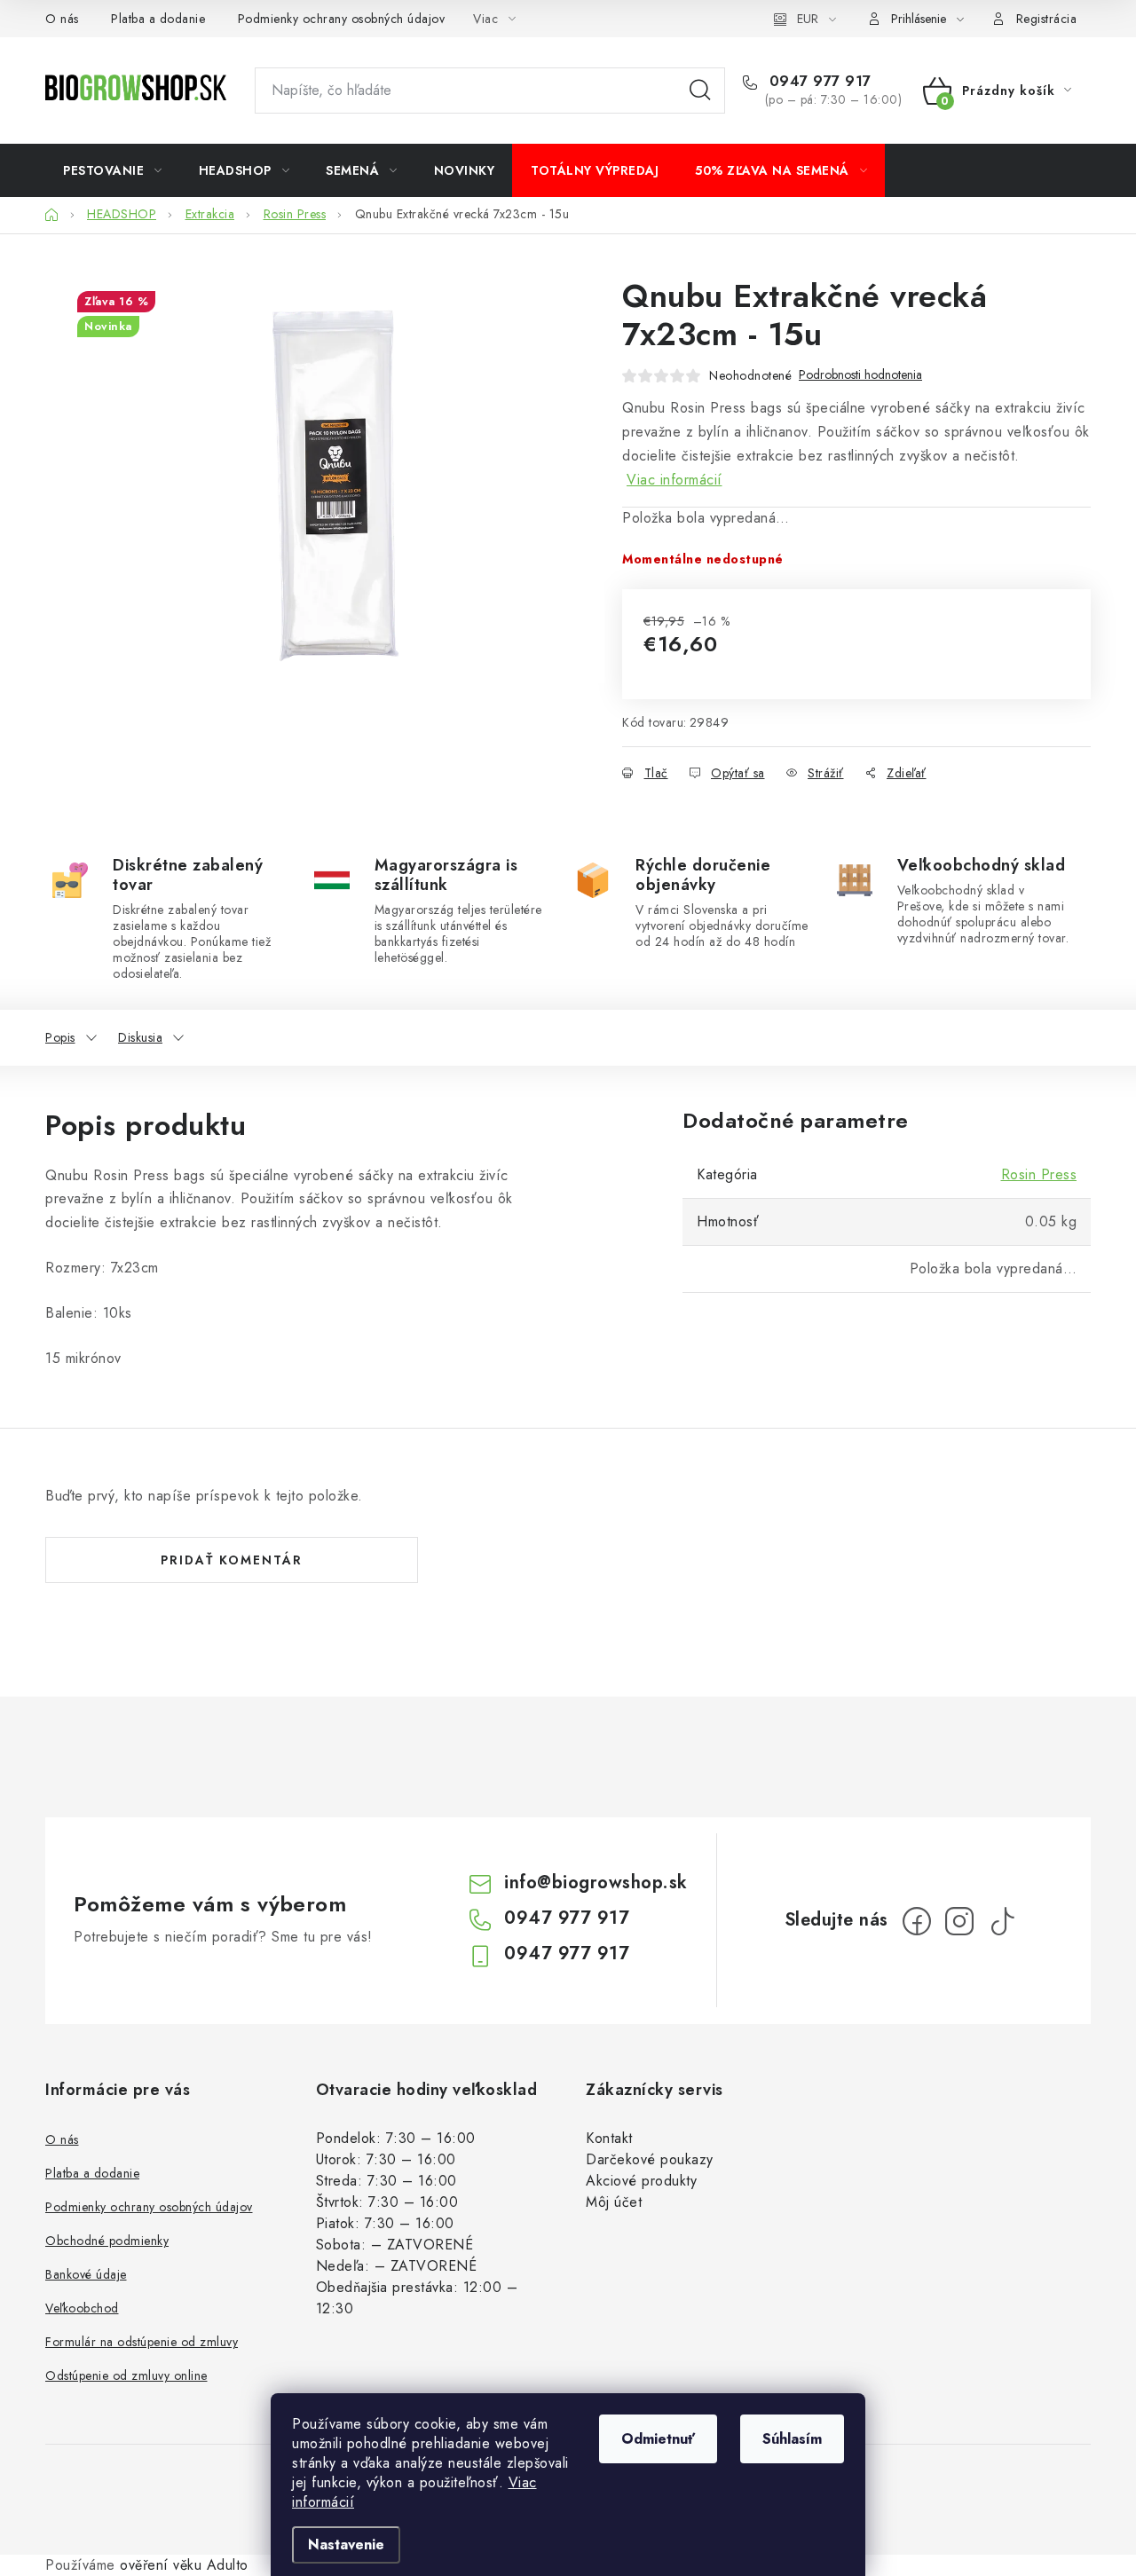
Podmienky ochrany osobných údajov (342, 19)
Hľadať (700, 91)
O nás (62, 19)
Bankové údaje (86, 2274)
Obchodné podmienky (107, 2241)
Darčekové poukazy (650, 2159)
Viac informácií (674, 480)
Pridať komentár (232, 1560)
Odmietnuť (658, 2439)
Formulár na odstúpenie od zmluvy (142, 2342)
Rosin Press (1039, 1174)
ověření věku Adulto (184, 2565)
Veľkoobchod (82, 2308)
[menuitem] (113, 170)
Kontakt (609, 2138)
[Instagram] (959, 1921)
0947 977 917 (818, 82)
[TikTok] (1002, 1921)
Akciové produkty (641, 2181)
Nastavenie (346, 2544)
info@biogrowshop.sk (596, 1883)
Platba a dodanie (158, 19)
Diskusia (140, 1037)
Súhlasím (792, 2439)
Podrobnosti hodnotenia (860, 375)
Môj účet (614, 2202)
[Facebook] (917, 1921)
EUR (808, 19)
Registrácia (1047, 19)
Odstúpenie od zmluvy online (126, 2375)
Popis (60, 1037)
